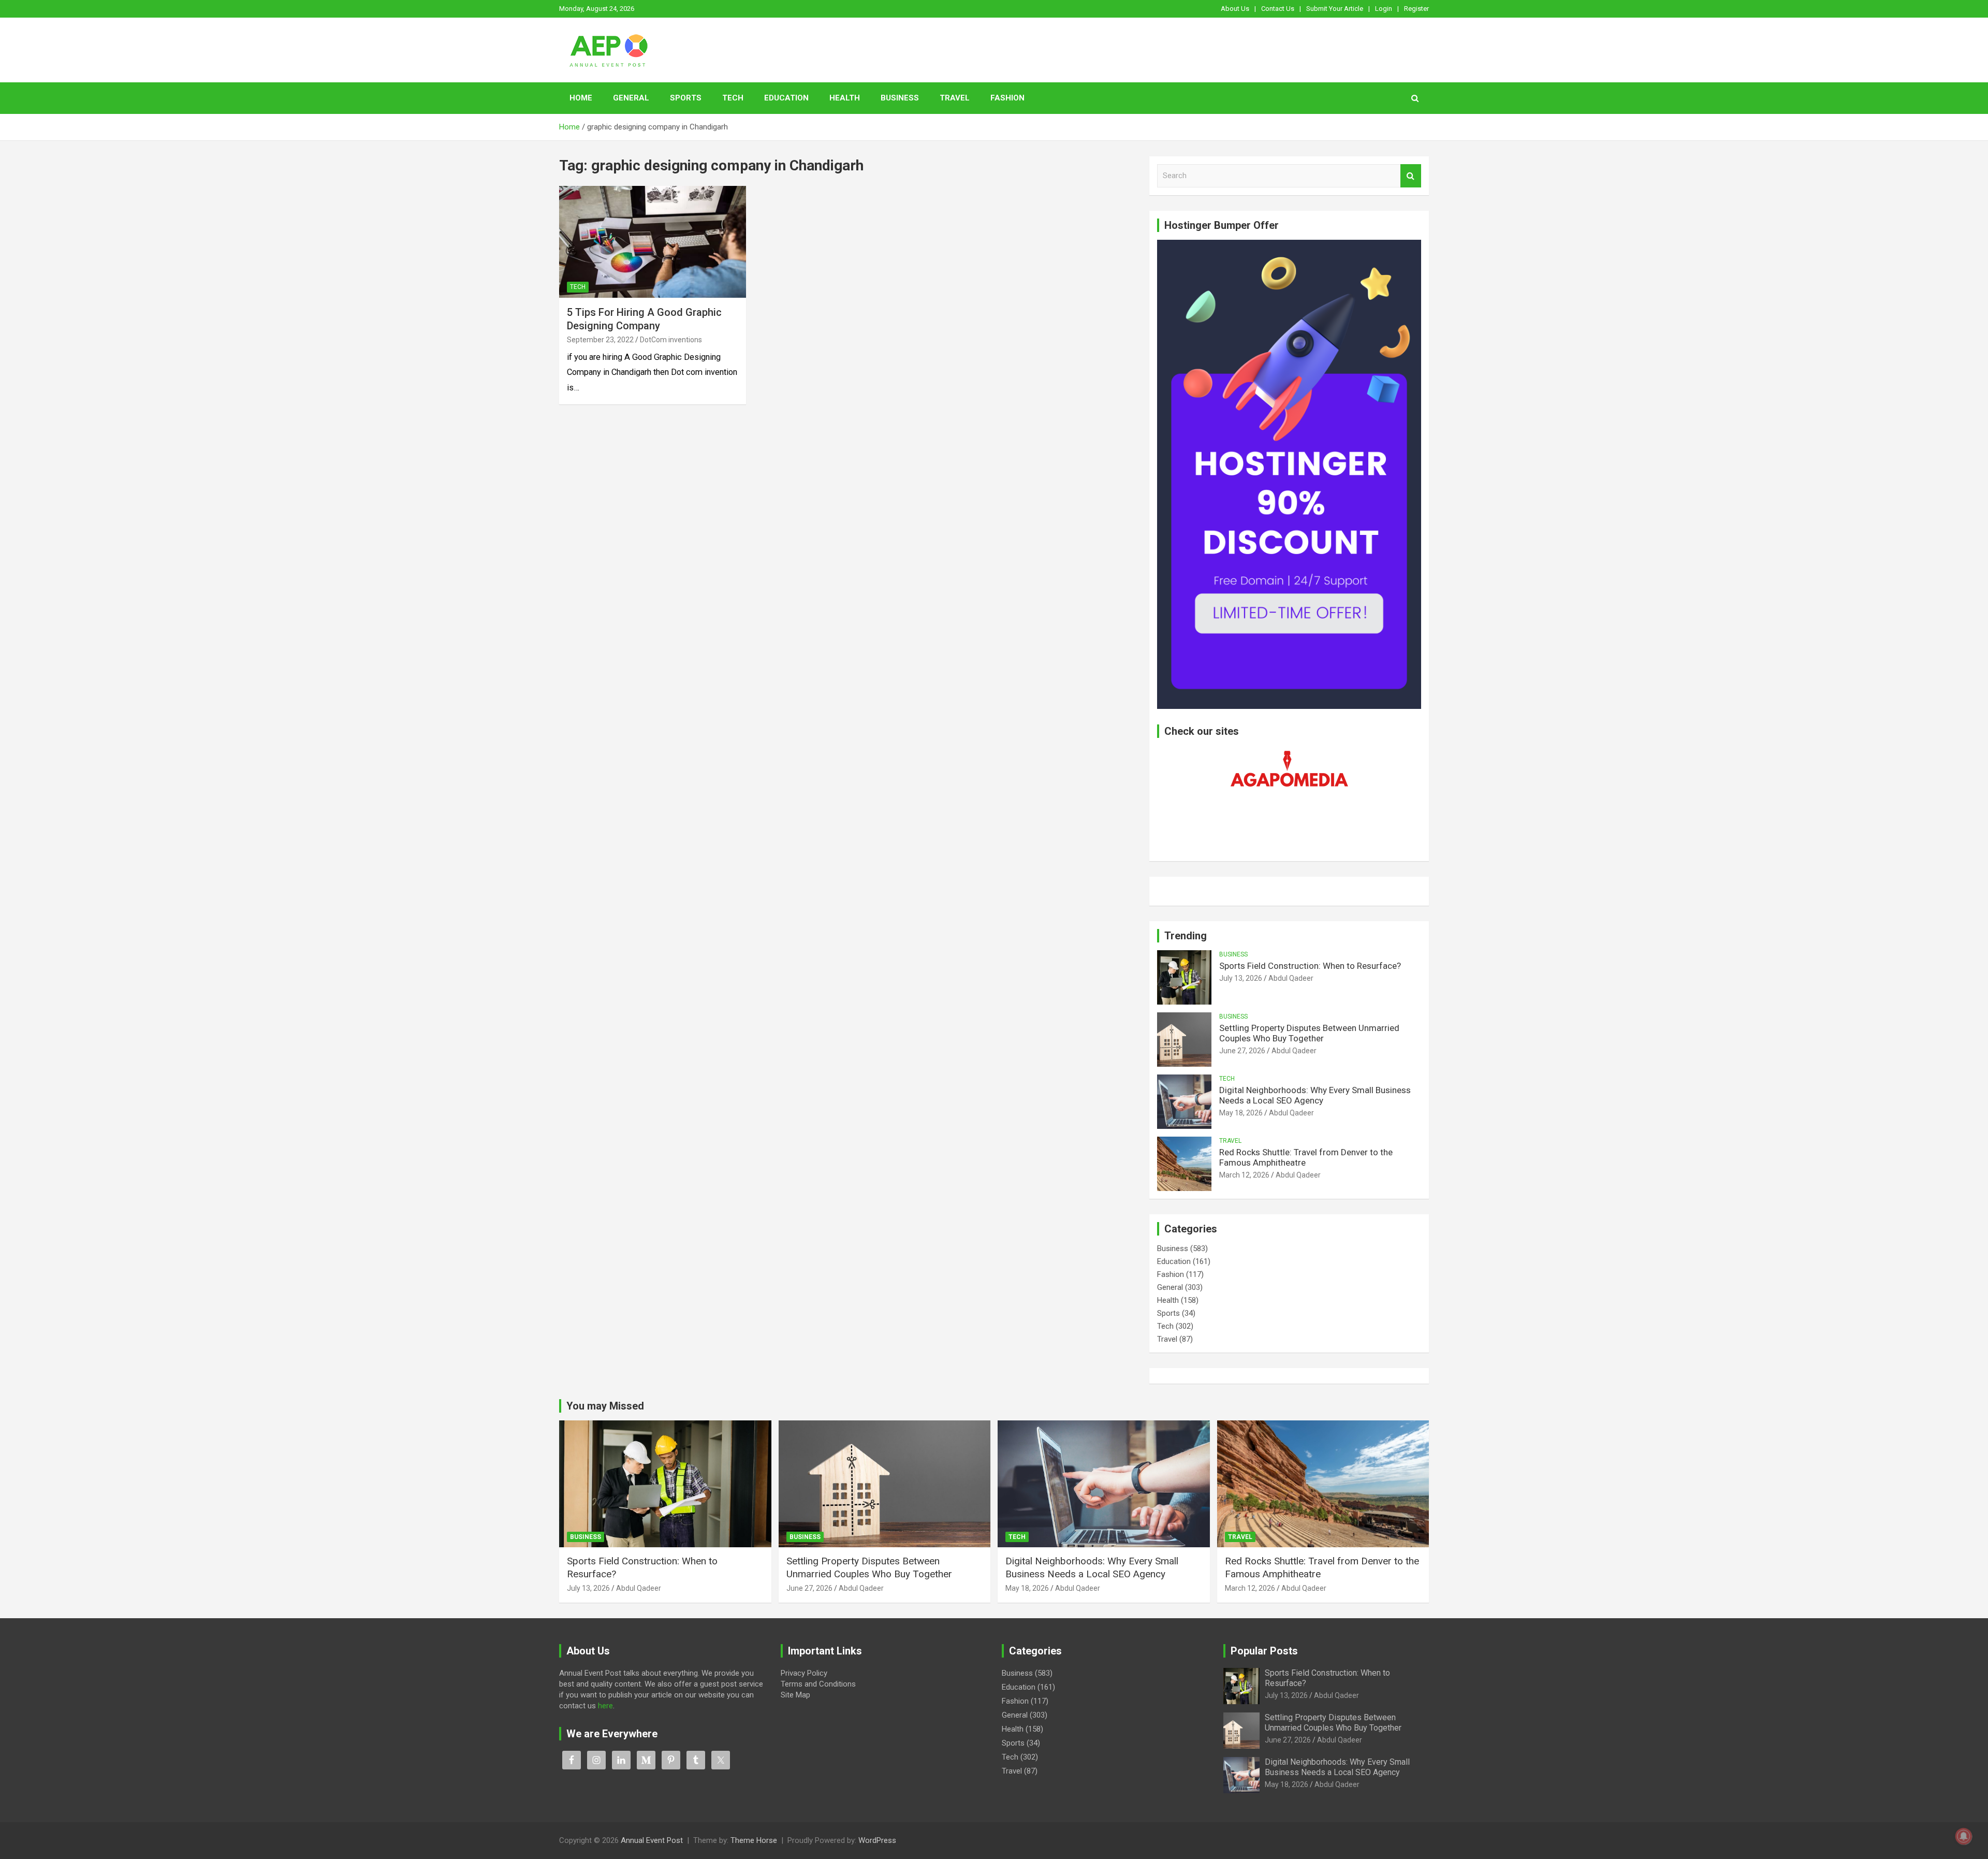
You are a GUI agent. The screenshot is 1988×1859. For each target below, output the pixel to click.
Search (1411, 176)
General (631, 98)
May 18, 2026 (1241, 1113)
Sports (686, 98)
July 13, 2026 (1241, 978)
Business (900, 98)
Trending (1186, 936)
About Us (1235, 9)
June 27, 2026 (1242, 1051)
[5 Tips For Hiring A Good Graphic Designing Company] (653, 242)
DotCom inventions (671, 340)
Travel (955, 98)
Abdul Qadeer (1291, 978)
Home (581, 98)
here (605, 1706)
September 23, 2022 (600, 340)
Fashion (1007, 98)
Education (786, 98)
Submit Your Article (1335, 9)
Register (1416, 9)
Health (845, 98)
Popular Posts (1264, 1651)
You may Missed (605, 1406)
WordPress (877, 1840)
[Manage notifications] (1964, 1836)
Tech (733, 98)
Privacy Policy (804, 1673)
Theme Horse (754, 1840)
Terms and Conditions (818, 1684)
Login (1384, 9)
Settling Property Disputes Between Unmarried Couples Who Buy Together (1309, 1033)
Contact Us (1278, 9)
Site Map (795, 1695)
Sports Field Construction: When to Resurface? (1310, 966)
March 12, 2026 (1244, 1175)
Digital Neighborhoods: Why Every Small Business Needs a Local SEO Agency (1315, 1095)
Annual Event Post (652, 1840)
